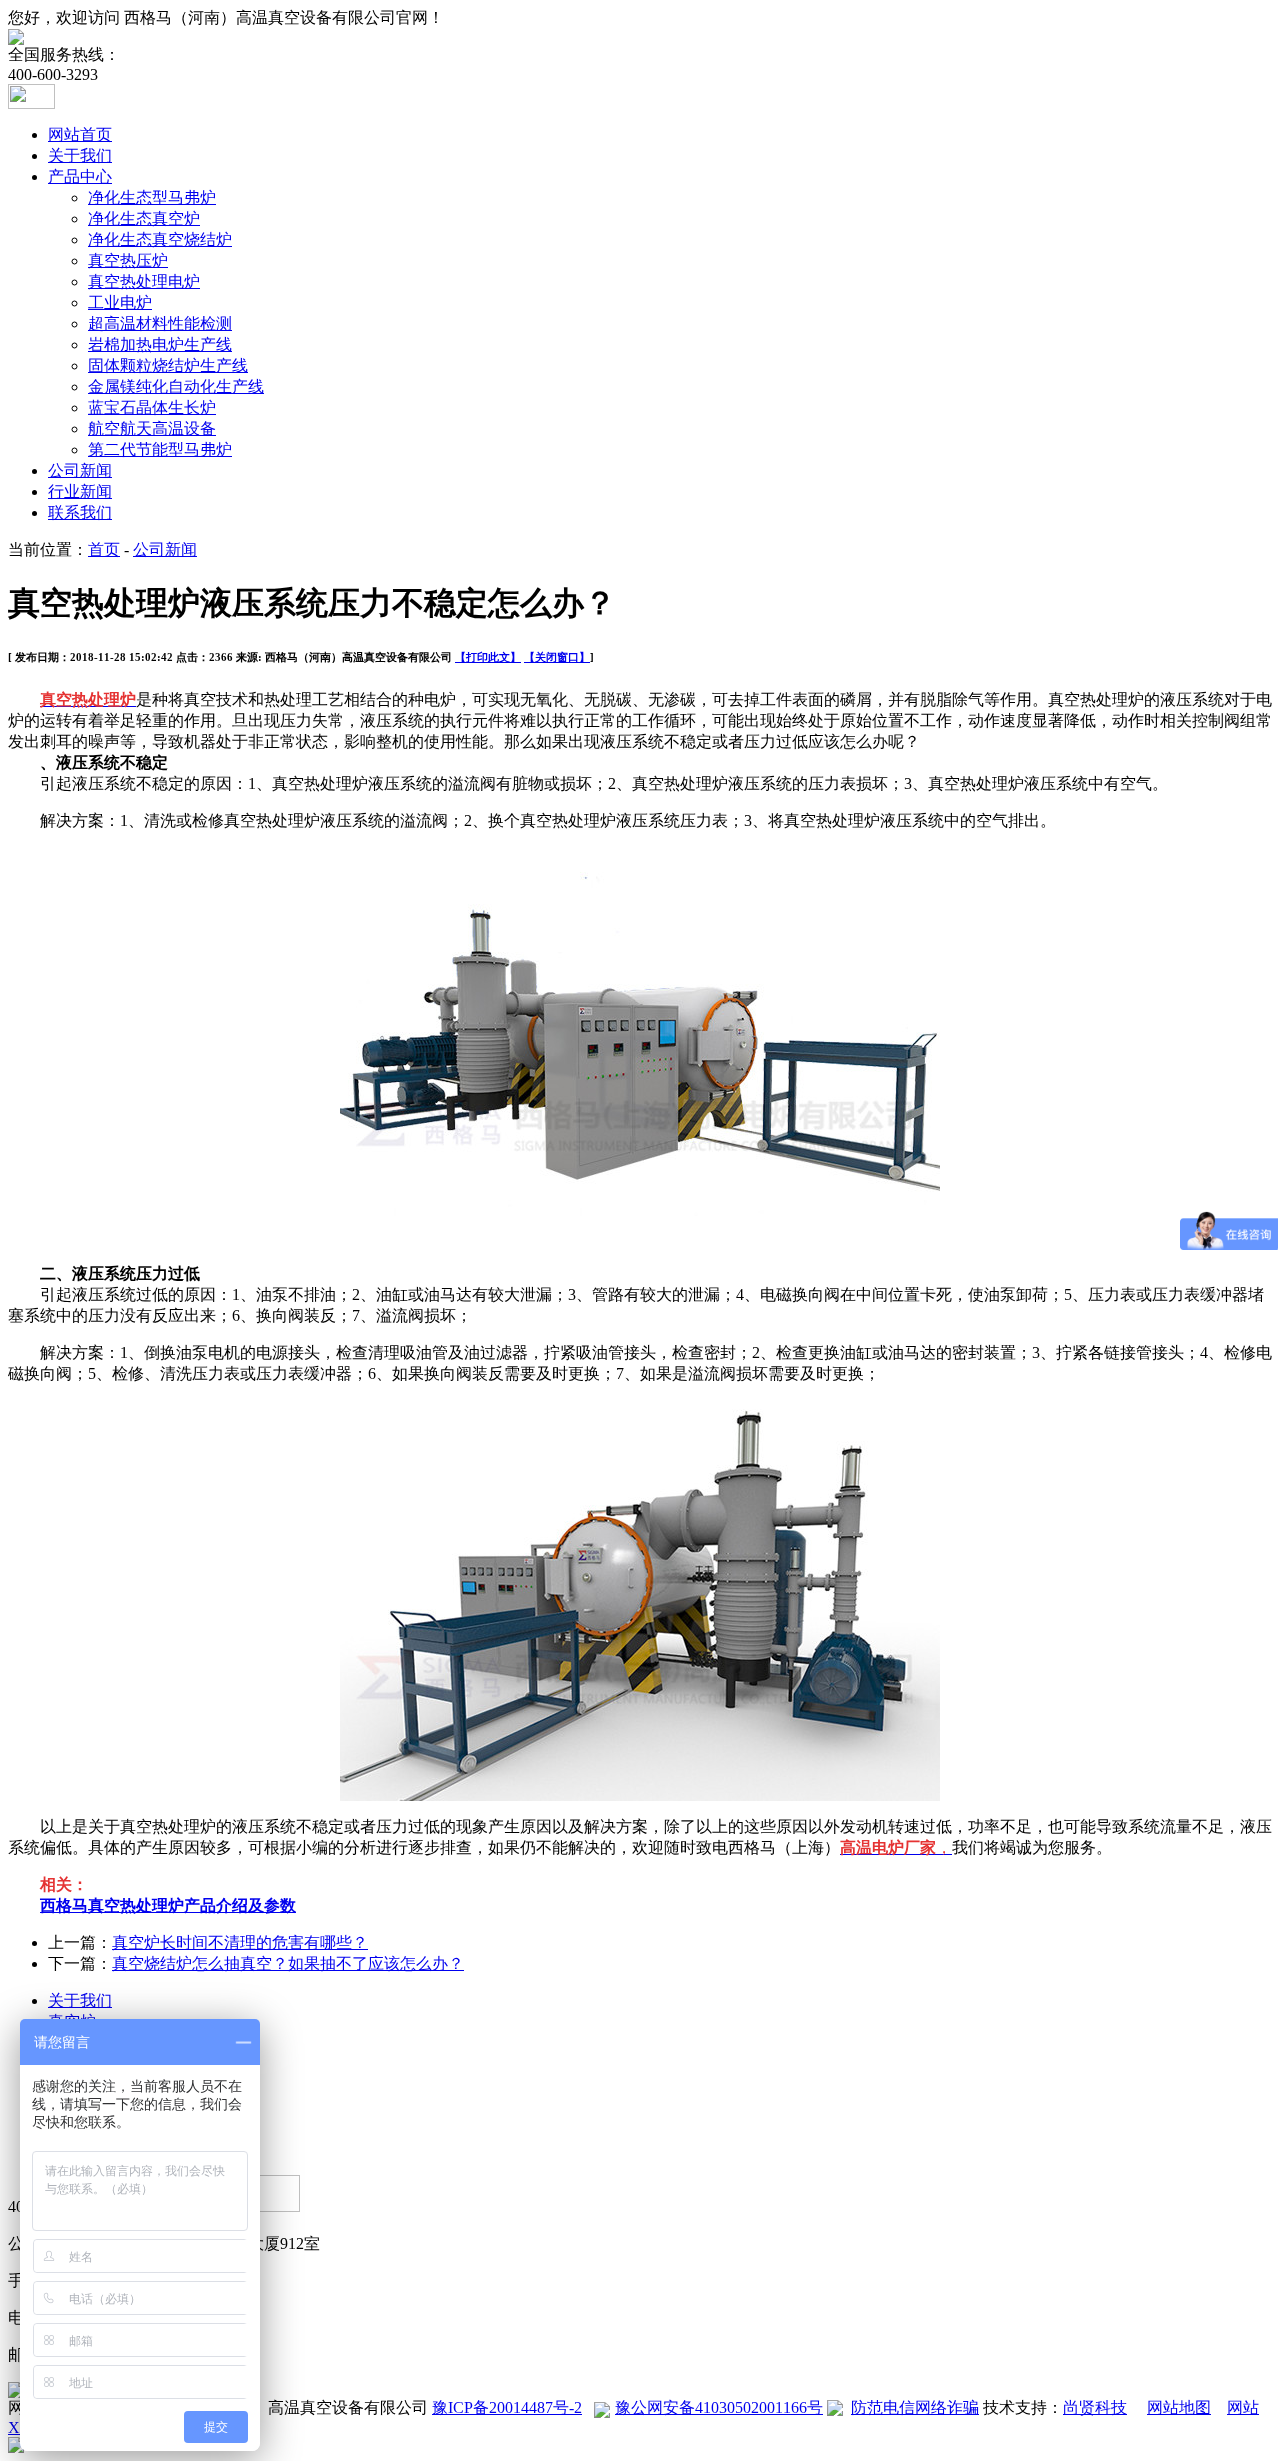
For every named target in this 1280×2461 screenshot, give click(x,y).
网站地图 (1179, 2407)
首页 (104, 549)
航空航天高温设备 (152, 428)
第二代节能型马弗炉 (160, 449)
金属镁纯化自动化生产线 (176, 386)
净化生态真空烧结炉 (160, 239)
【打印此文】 (488, 657)
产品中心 (80, 176)
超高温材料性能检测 (160, 323)
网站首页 (80, 134)
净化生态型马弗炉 (152, 197)
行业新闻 (80, 491)
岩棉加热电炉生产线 (160, 344)
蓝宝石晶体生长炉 (152, 407)
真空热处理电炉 (144, 281)
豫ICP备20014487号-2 (507, 2407)
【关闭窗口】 (557, 657)
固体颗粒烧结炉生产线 (168, 365)
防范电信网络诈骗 (915, 2407)
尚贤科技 (1095, 2407)
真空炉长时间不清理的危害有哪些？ (240, 1942)
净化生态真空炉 (144, 218)
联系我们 (80, 512)
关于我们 (80, 155)
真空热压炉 (128, 260)
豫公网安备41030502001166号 (719, 2407)
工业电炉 (120, 302)
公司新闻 (80, 470)
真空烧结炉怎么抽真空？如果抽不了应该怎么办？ (288, 1963)
